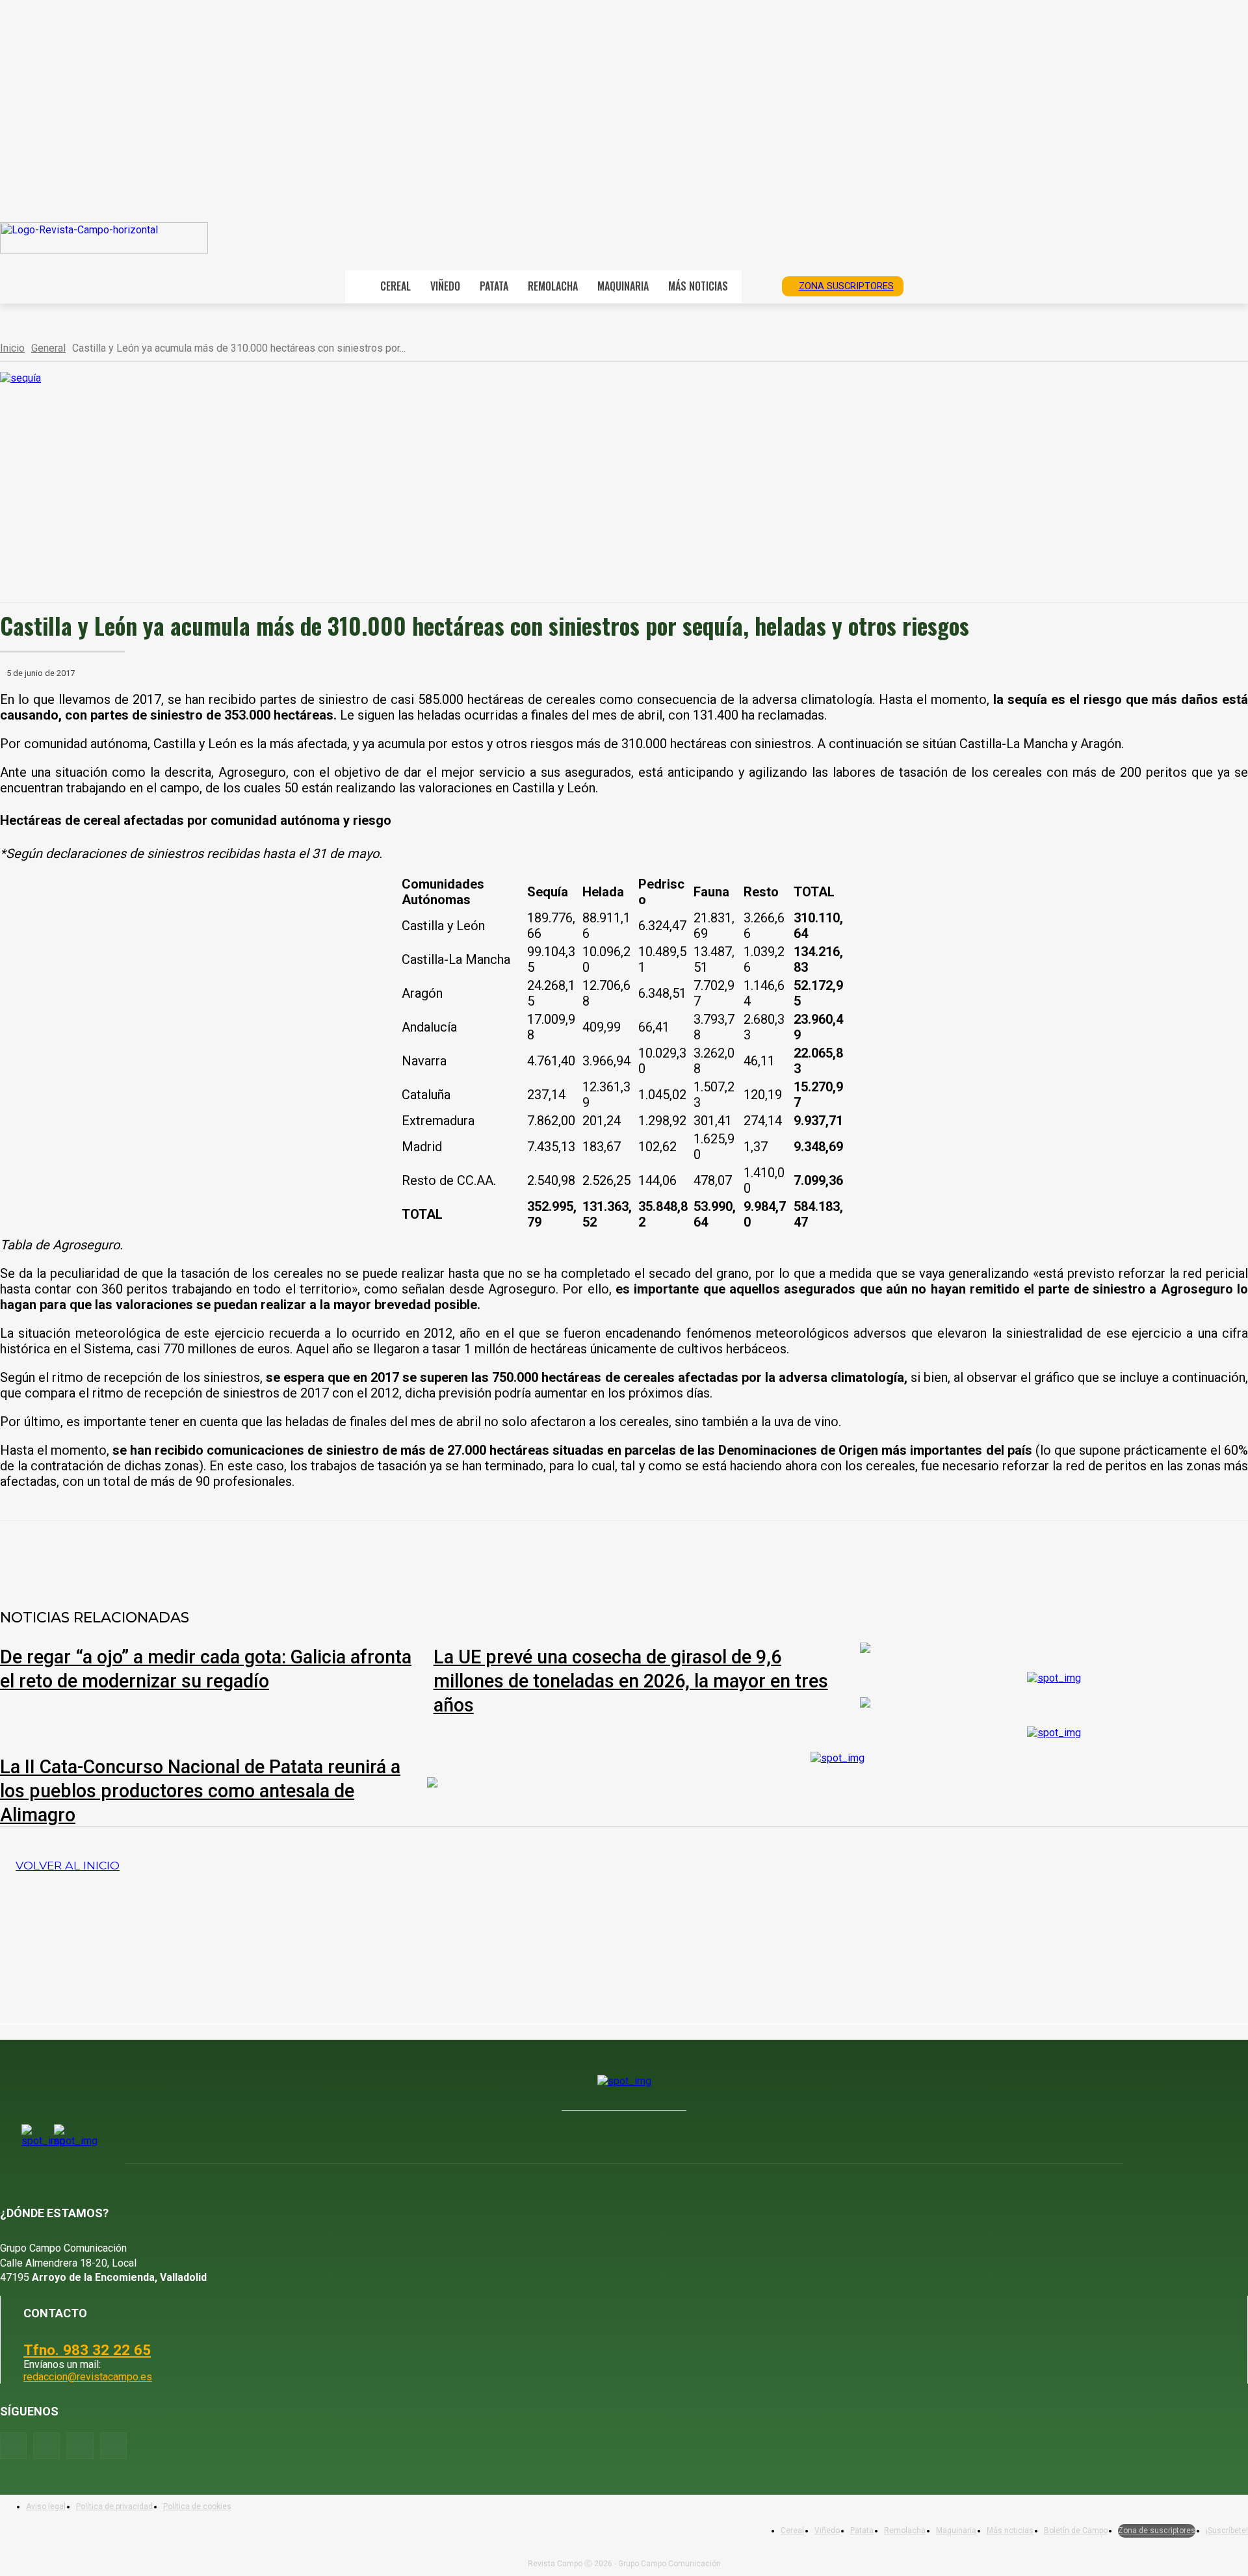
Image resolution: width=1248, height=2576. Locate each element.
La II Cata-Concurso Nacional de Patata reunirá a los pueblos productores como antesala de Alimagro (200, 1791)
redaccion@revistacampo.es (88, 2377)
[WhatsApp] (248, 1555)
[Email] (341, 1555)
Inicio (12, 348)
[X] (201, 1555)
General (48, 348)
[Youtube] (80, 2446)
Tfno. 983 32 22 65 (87, 2350)
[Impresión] (388, 1555)
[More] (435, 1555)
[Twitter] (113, 2446)
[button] (757, 285)
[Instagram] (46, 2446)
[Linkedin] (294, 1555)
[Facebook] (154, 1555)
